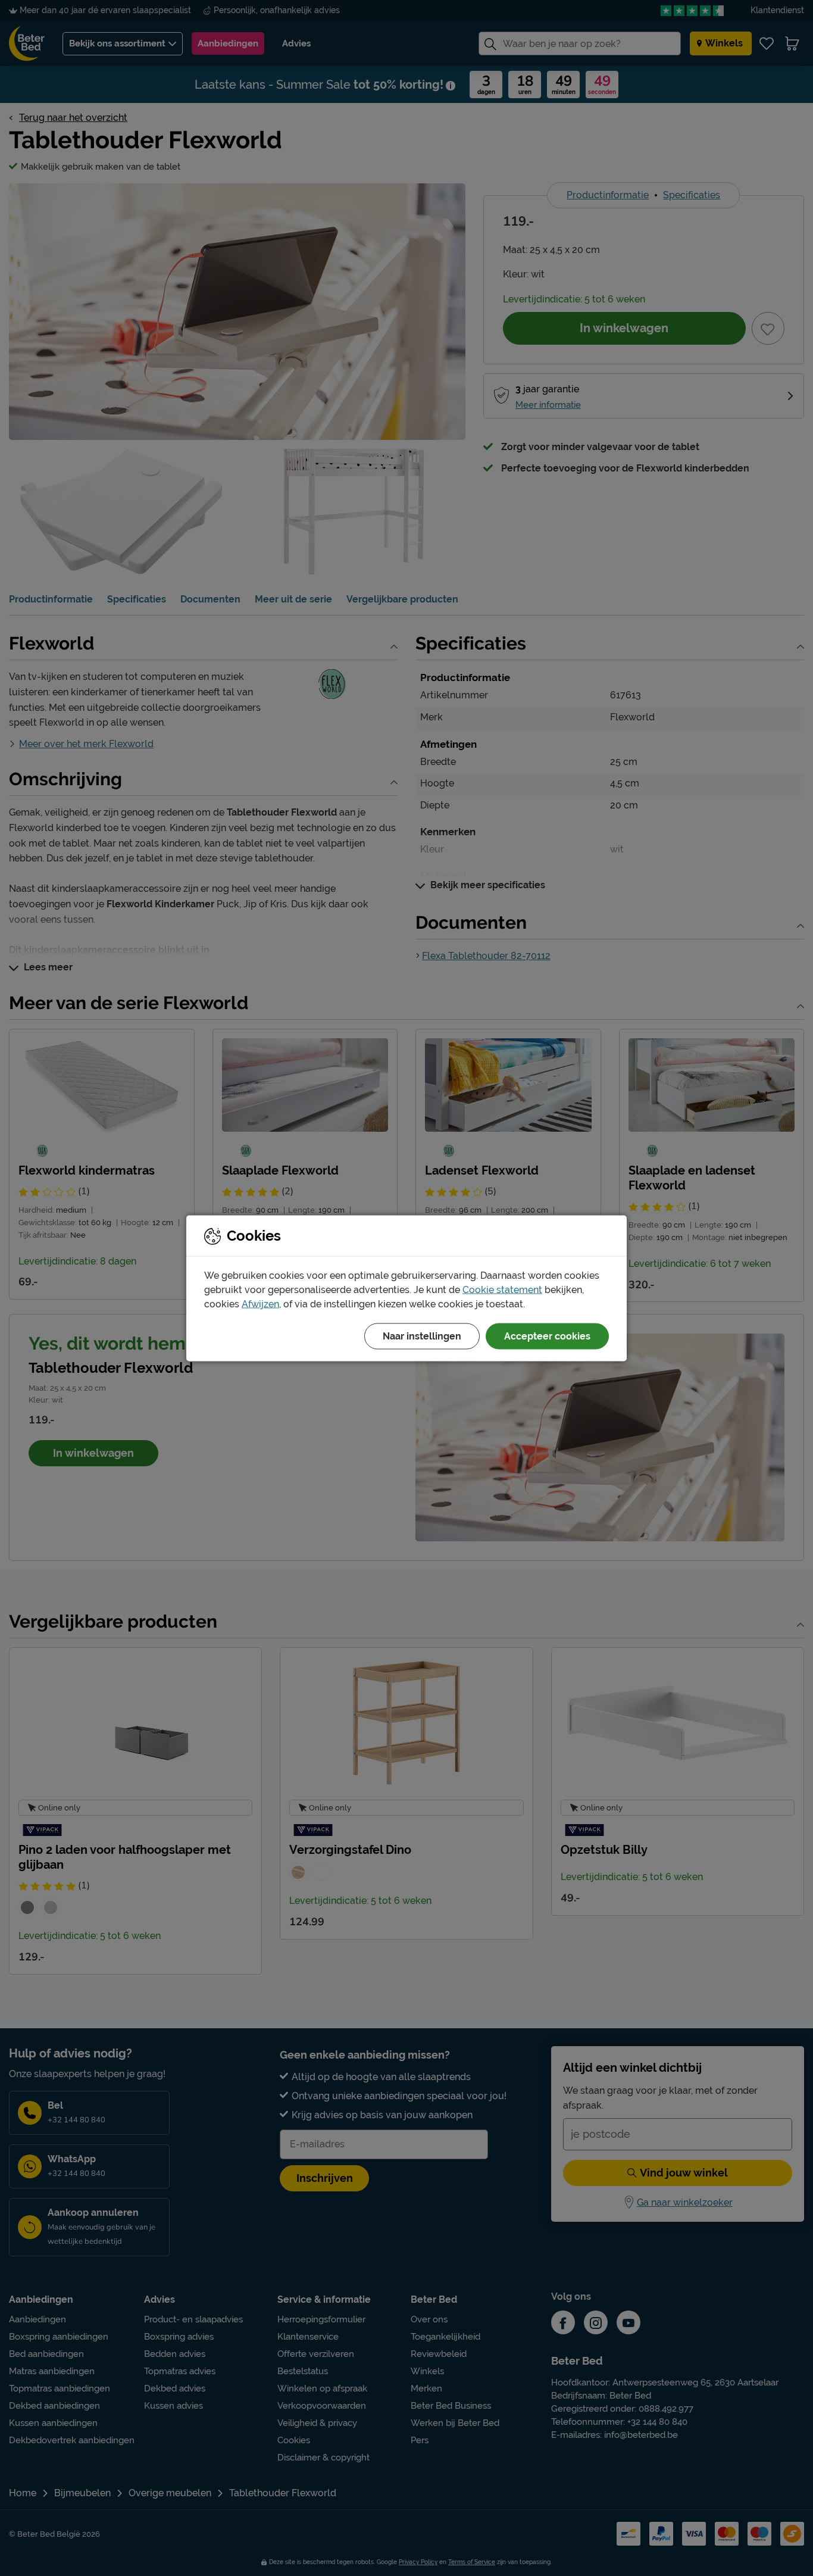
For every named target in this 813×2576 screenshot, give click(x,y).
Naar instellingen (422, 1336)
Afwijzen (260, 1303)
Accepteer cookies (547, 1336)
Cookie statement (502, 1289)
